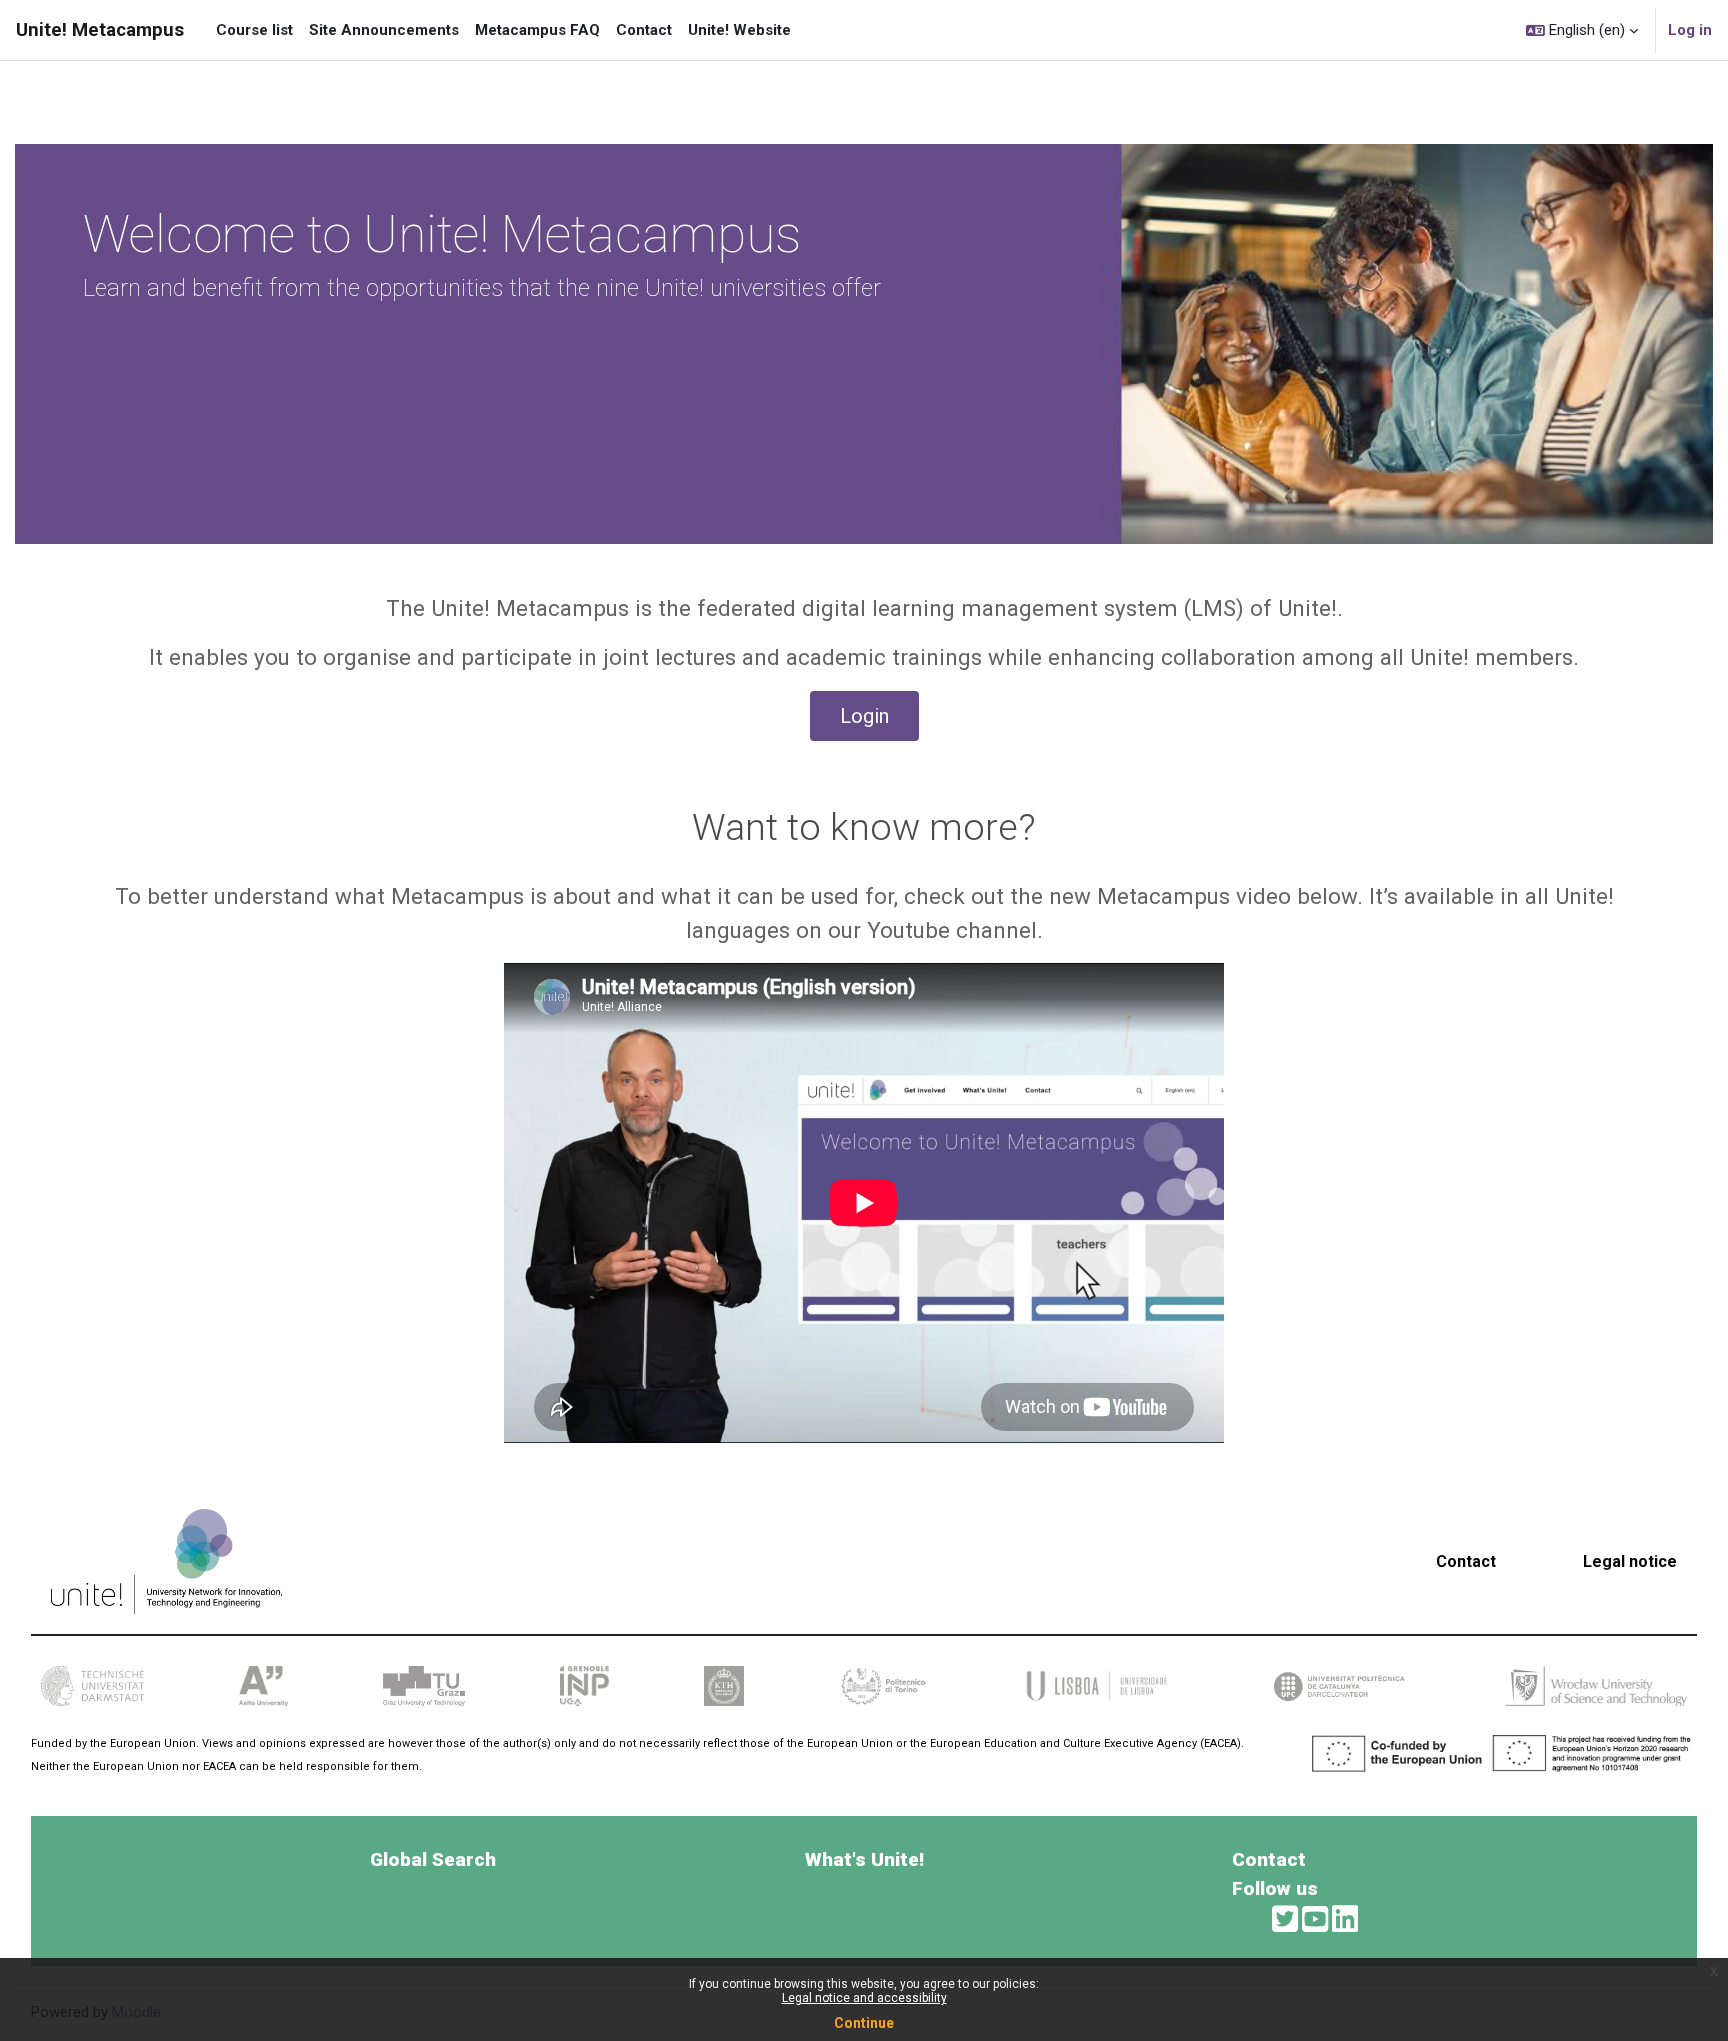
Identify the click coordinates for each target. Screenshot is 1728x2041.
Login (864, 716)
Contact (1466, 1561)
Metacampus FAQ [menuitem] (537, 30)
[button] (1582, 30)
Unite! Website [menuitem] (739, 30)
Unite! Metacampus (100, 30)
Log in (1690, 30)
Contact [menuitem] (644, 30)
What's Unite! (864, 1859)
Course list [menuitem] (254, 30)
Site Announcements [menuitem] (384, 30)
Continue (864, 2023)
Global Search (433, 1859)
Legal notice (1630, 1561)
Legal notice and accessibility (864, 1998)
